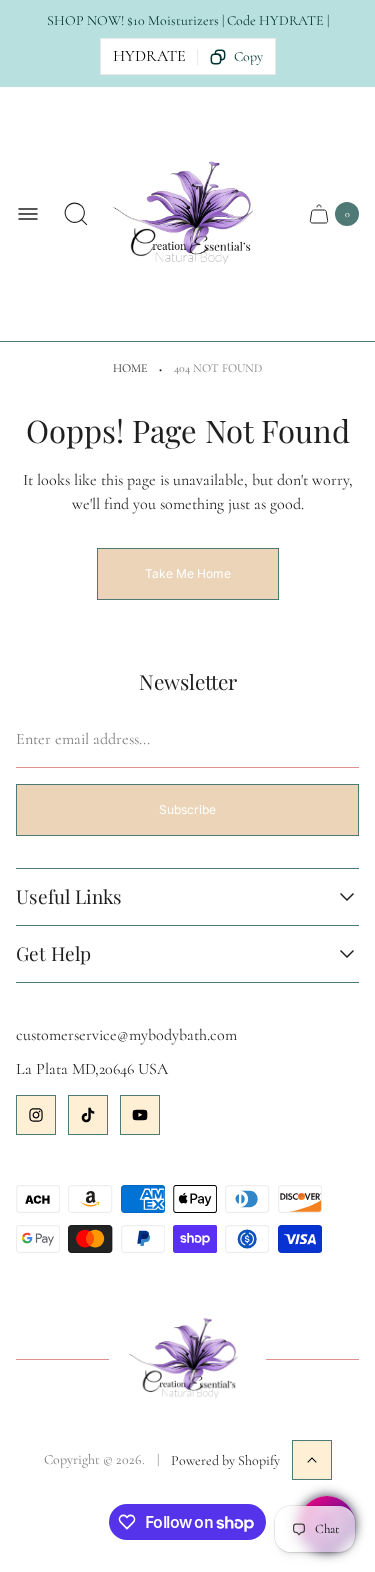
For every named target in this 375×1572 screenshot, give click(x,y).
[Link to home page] (188, 1360)
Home (130, 368)
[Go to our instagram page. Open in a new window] (36, 1115)
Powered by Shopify (225, 1460)
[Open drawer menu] (28, 214)
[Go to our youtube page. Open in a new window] (140, 1115)
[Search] (76, 214)
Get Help (53, 954)
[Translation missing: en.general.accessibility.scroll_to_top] (312, 1460)
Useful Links (69, 897)
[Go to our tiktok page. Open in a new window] (88, 1115)
